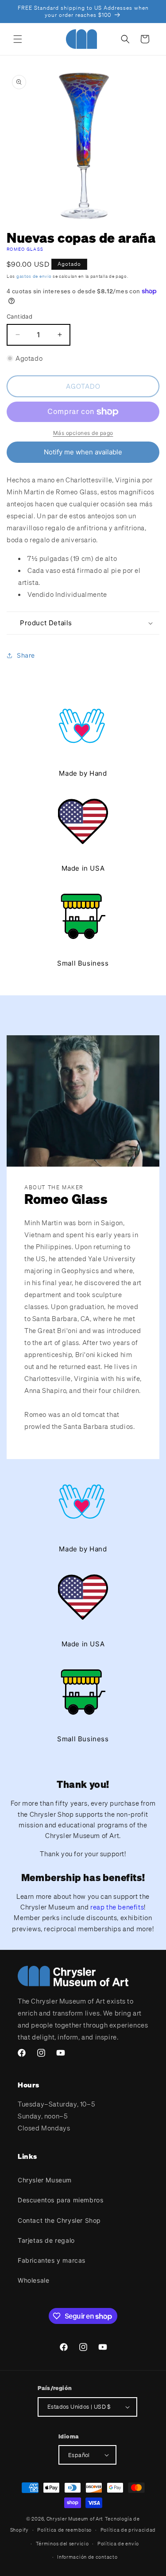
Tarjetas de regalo (46, 2240)
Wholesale (33, 2280)
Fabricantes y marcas (52, 2260)
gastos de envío (34, 276)
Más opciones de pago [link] (83, 433)
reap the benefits (117, 1907)
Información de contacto (87, 2557)
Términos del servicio (62, 2544)
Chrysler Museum (45, 2180)
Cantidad (19, 316)
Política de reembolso (64, 2530)
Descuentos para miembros (60, 2200)
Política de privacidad (128, 2530)
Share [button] (26, 655)
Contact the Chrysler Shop (59, 2220)
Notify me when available (83, 452)
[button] (18, 39)
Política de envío (118, 2544)
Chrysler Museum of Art (75, 2519)
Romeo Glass (25, 249)
